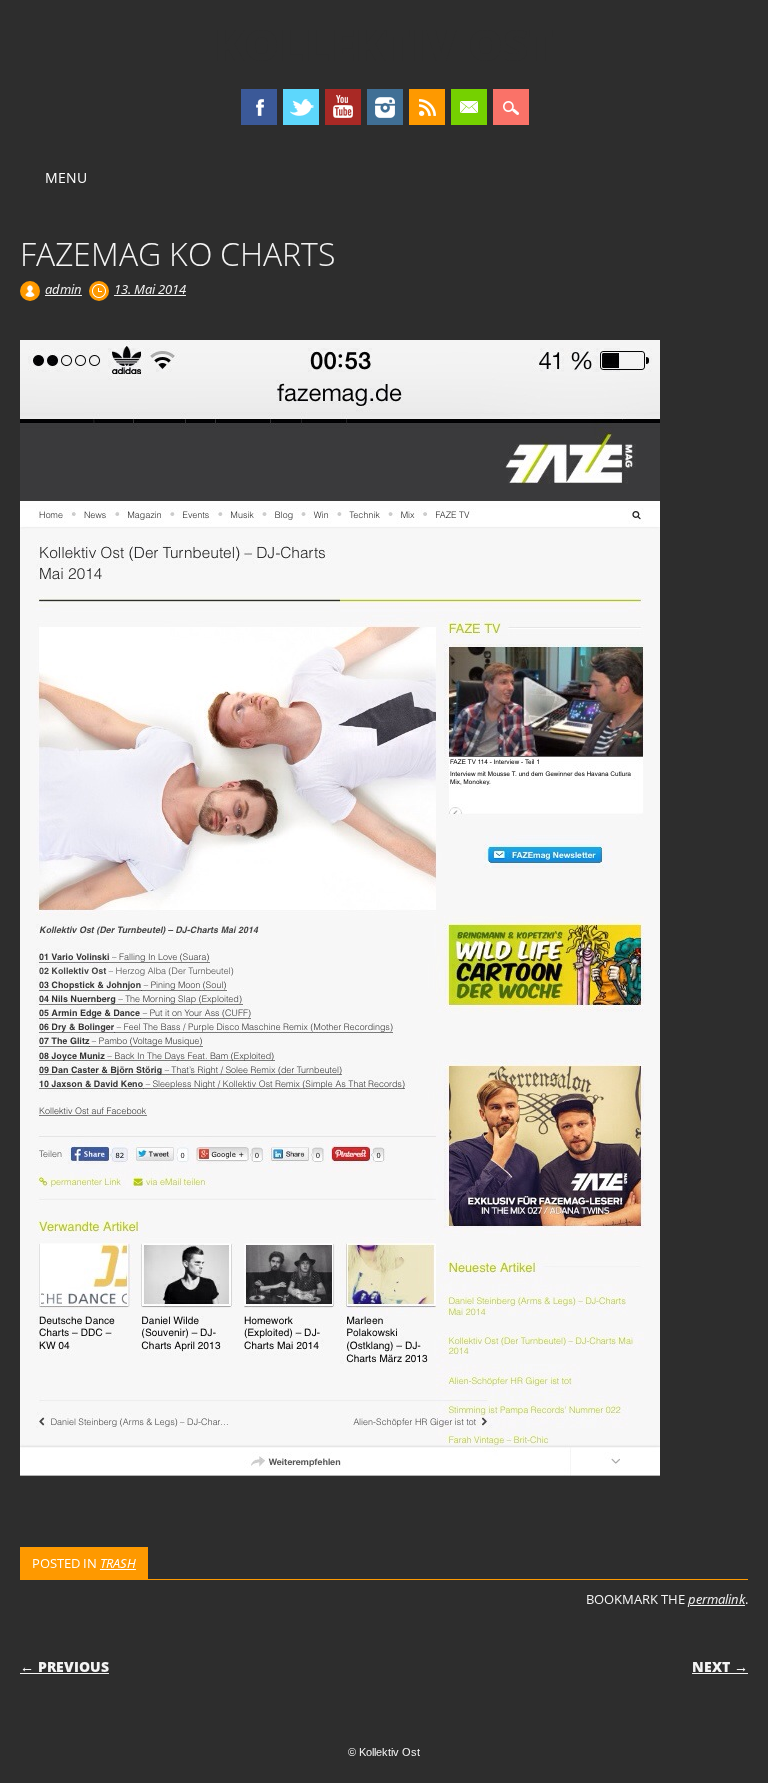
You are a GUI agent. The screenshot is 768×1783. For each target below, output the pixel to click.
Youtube (343, 107)
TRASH (118, 1563)
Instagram (385, 107)
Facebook (259, 107)
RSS (427, 107)
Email (469, 107)
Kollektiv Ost (384, 44)
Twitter (301, 107)
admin (63, 289)
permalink (716, 1599)
